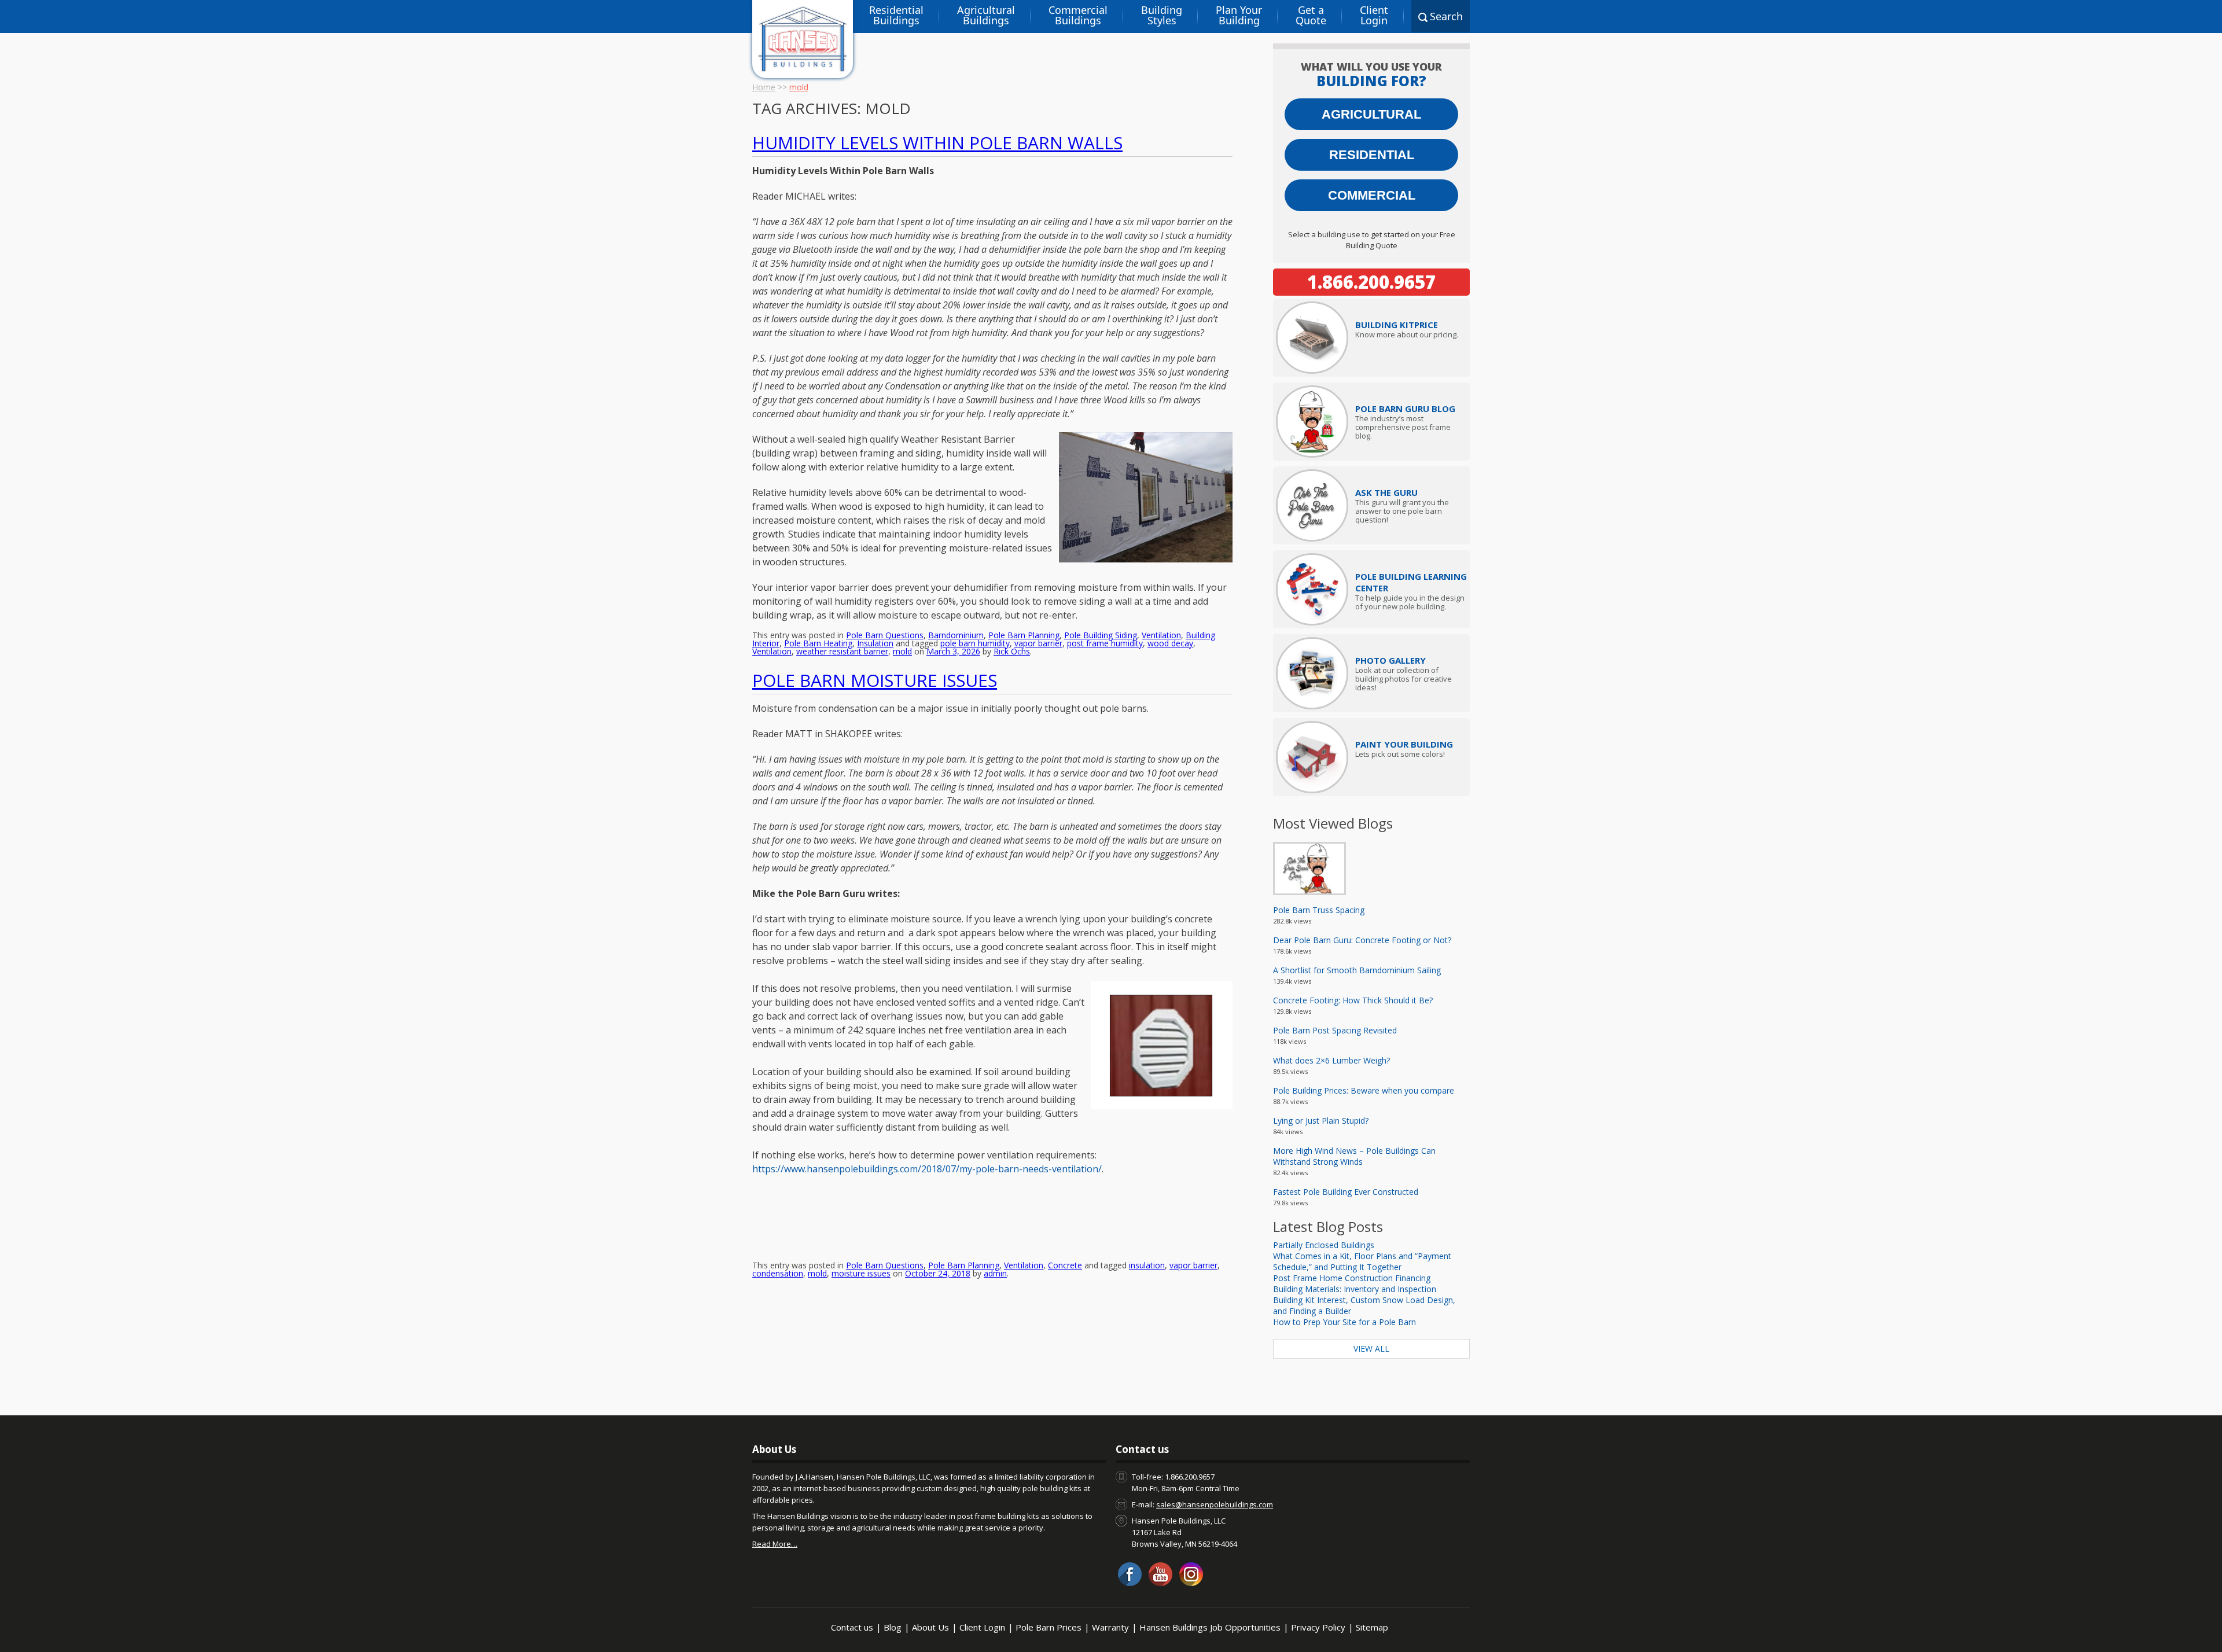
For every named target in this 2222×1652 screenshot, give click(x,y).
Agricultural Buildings (986, 15)
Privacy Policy (1318, 1627)
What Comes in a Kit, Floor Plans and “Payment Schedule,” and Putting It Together (1362, 1261)
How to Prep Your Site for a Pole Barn (1344, 1322)
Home (764, 87)
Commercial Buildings (1078, 15)
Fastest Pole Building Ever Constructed (1346, 1192)
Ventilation (1161, 635)
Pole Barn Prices (1049, 1627)
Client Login (1374, 15)
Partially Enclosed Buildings (1324, 1245)
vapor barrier (1038, 643)
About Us (930, 1627)
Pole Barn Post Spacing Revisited (1335, 1030)
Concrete (1065, 1265)
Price (1397, 325)
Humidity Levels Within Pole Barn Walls (937, 143)
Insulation (875, 643)
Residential (1372, 155)
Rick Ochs (1012, 651)
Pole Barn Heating (818, 643)
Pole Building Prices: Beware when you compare (1364, 1090)
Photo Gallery (1390, 660)
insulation (1147, 1265)
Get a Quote (1311, 15)
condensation (778, 1273)
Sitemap (1372, 1627)
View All (1371, 1349)
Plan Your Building (1239, 15)
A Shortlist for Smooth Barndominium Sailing (1357, 970)
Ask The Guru (1386, 492)
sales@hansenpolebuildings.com (1215, 1504)
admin (995, 1273)
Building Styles (1162, 15)
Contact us (852, 1627)
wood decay (1170, 643)
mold (902, 651)
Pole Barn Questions (885, 635)
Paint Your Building (1404, 744)
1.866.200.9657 (1371, 282)
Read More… (775, 1544)
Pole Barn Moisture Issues (875, 680)
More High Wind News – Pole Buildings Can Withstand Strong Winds (1354, 1156)
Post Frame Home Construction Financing (1352, 1278)
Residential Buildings (896, 15)
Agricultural (1371, 114)
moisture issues (861, 1273)
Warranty (1110, 1627)
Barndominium (956, 635)
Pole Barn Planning (1024, 635)
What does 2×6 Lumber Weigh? (1331, 1060)
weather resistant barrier (842, 651)
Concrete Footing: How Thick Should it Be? (1353, 1000)
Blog (893, 1627)
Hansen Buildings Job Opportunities (1210, 1627)
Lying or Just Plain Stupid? (1321, 1121)
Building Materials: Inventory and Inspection (1355, 1289)
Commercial (1372, 195)
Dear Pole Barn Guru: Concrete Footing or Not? (1362, 940)
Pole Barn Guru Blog (1405, 409)
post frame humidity (1105, 643)
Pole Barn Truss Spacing (1319, 910)
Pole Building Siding (1101, 635)
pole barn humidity (975, 643)
